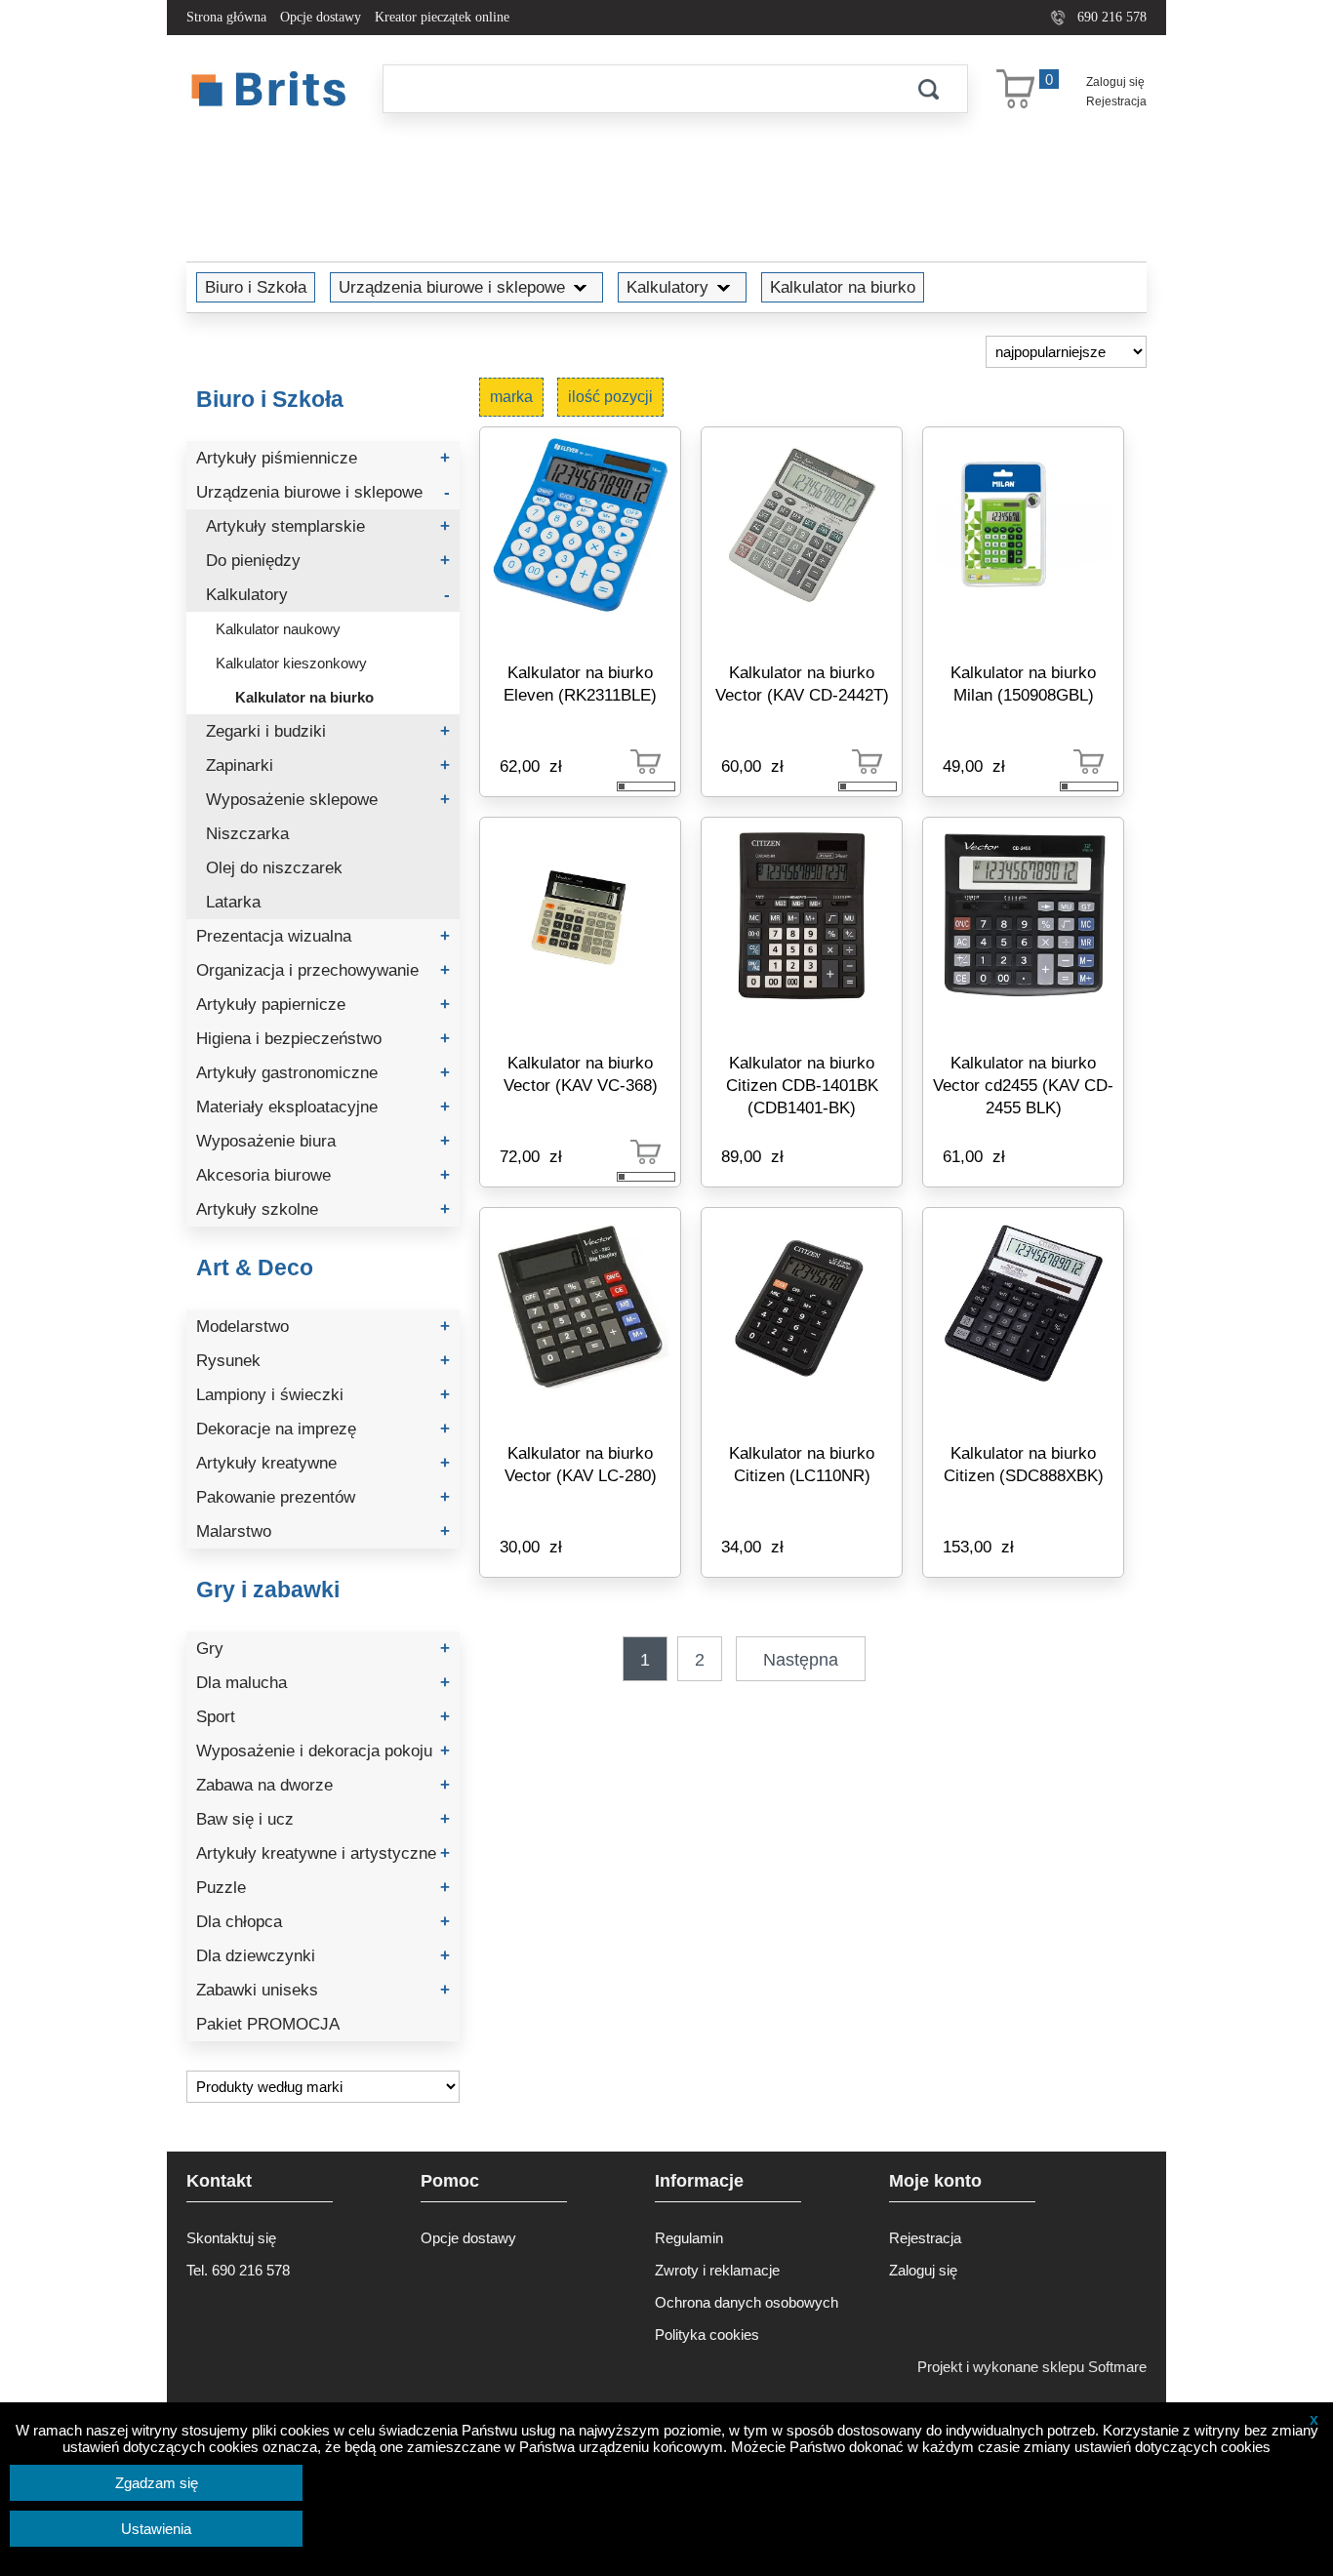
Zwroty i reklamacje (717, 2270)
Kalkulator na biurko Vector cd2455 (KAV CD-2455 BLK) (1023, 1085)
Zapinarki (328, 765)
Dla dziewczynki (323, 1956)
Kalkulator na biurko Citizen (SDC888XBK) (1024, 1464)
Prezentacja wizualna (323, 936)
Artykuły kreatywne (323, 1463)
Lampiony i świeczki (323, 1395)
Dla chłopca (323, 1922)
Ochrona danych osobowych (747, 2302)
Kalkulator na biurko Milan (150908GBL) (1023, 684)
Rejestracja (1116, 101)
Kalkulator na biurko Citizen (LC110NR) (802, 1464)
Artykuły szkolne (323, 1209)
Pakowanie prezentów (323, 1497)
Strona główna (226, 17)
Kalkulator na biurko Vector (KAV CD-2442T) (802, 684)
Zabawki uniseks (323, 1990)
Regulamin (689, 2238)
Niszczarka (247, 834)
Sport (323, 1717)
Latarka (233, 902)
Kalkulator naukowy (278, 629)
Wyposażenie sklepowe (328, 800)
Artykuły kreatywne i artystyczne (323, 1853)
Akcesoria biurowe (323, 1175)
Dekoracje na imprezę (323, 1429)
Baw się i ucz (323, 1819)
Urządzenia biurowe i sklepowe (452, 287)
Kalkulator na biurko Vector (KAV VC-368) (581, 1074)
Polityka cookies (707, 2334)
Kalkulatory (667, 287)
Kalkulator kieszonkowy (291, 663)
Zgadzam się (157, 2483)
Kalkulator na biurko (843, 287)
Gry (323, 1649)
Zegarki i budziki (328, 731)
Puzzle (323, 1888)
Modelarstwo (323, 1327)
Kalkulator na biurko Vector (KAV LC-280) (581, 1464)
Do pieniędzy (328, 561)
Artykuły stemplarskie (328, 526)
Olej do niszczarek (274, 868)
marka (511, 397)
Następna (801, 1660)
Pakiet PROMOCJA (268, 2024)
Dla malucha (323, 1683)
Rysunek (323, 1361)
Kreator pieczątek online (442, 17)
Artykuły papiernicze (323, 1005)
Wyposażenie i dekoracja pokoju (323, 1751)
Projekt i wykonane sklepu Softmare (1032, 2367)
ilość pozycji (610, 397)
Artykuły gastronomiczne (323, 1073)
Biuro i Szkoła (256, 287)
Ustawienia (156, 2529)
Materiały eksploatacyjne (323, 1107)
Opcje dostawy (321, 17)
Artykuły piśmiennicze (323, 458)
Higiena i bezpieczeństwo (323, 1039)
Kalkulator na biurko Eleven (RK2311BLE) (580, 684)
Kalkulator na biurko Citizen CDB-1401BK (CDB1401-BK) (802, 1085)
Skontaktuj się (231, 2238)
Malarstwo (323, 1531)
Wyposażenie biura (323, 1141)
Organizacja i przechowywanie (323, 970)
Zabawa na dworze (323, 1785)
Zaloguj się (1115, 82)
